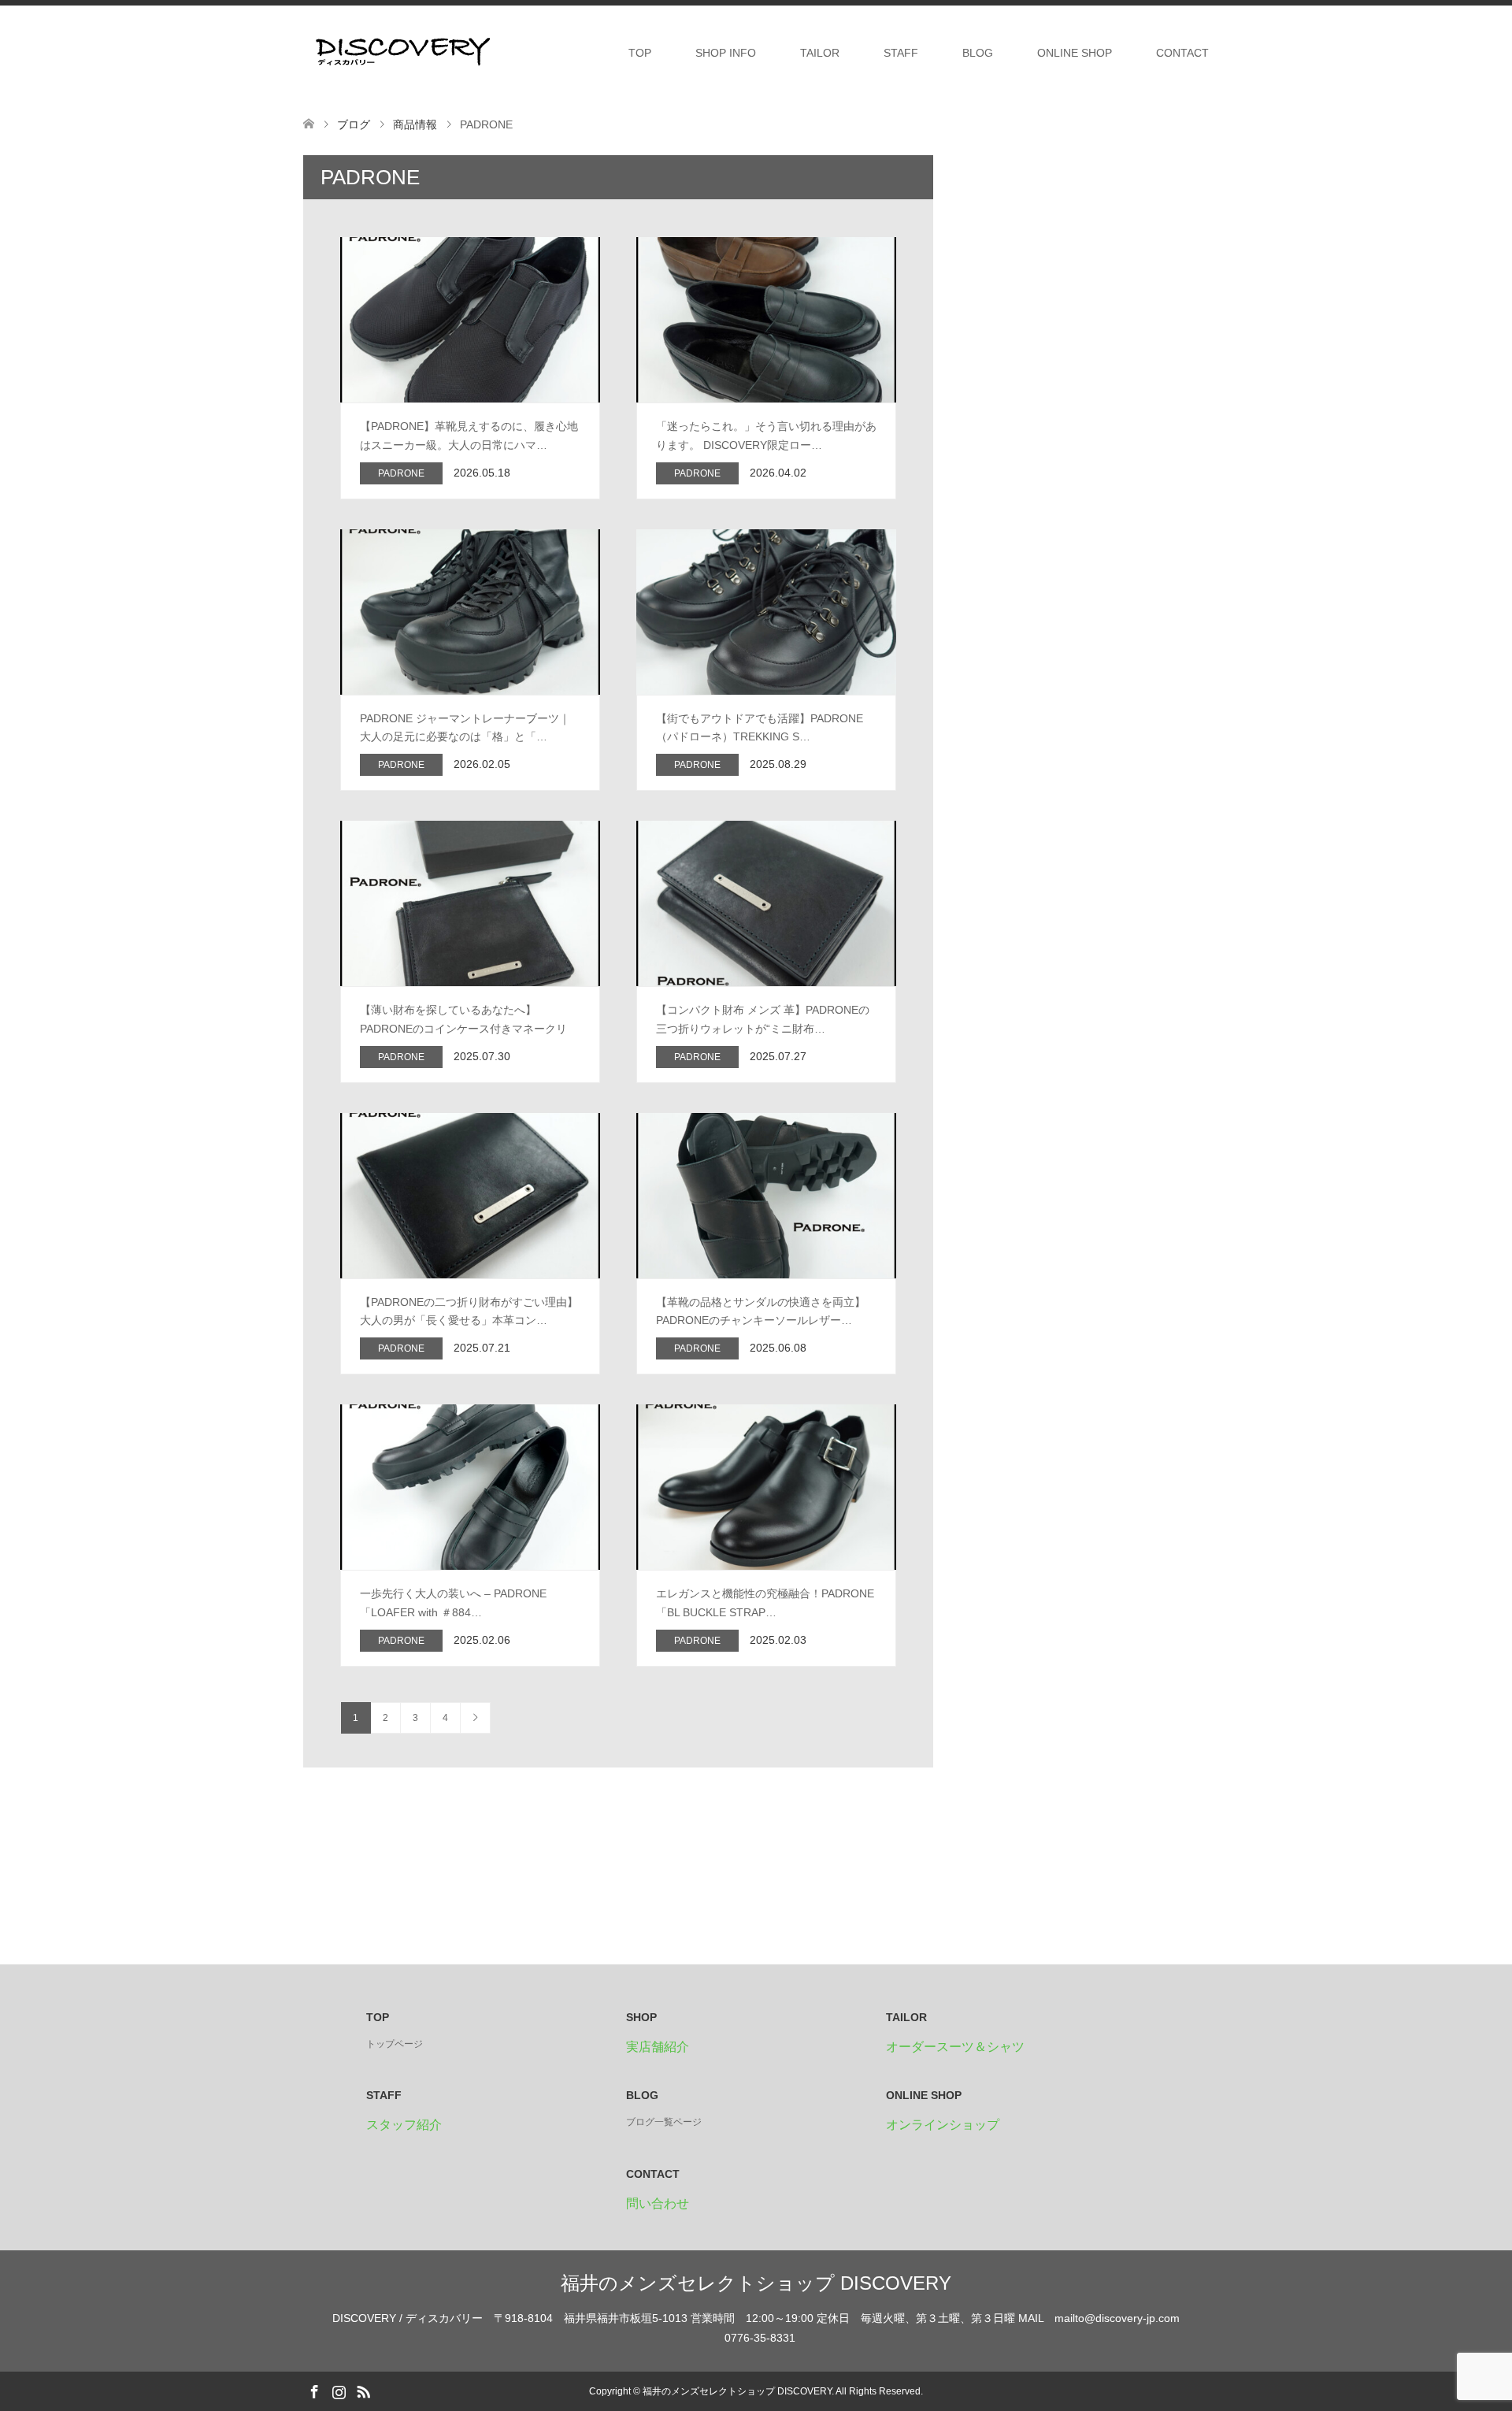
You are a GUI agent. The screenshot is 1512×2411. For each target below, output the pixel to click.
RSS (363, 2391)
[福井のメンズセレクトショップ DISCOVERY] (402, 52)
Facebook (314, 2391)
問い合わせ (658, 2203)
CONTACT (1182, 53)
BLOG (978, 53)
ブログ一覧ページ (664, 2122)
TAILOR (820, 53)
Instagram (339, 2391)
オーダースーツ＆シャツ (955, 2047)
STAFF (901, 53)
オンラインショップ (943, 2125)
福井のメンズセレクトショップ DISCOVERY (756, 2283)
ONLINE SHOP (1075, 53)
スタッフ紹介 (404, 2125)
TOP (640, 53)
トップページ (395, 2044)
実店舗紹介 (658, 2047)
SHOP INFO (726, 53)
